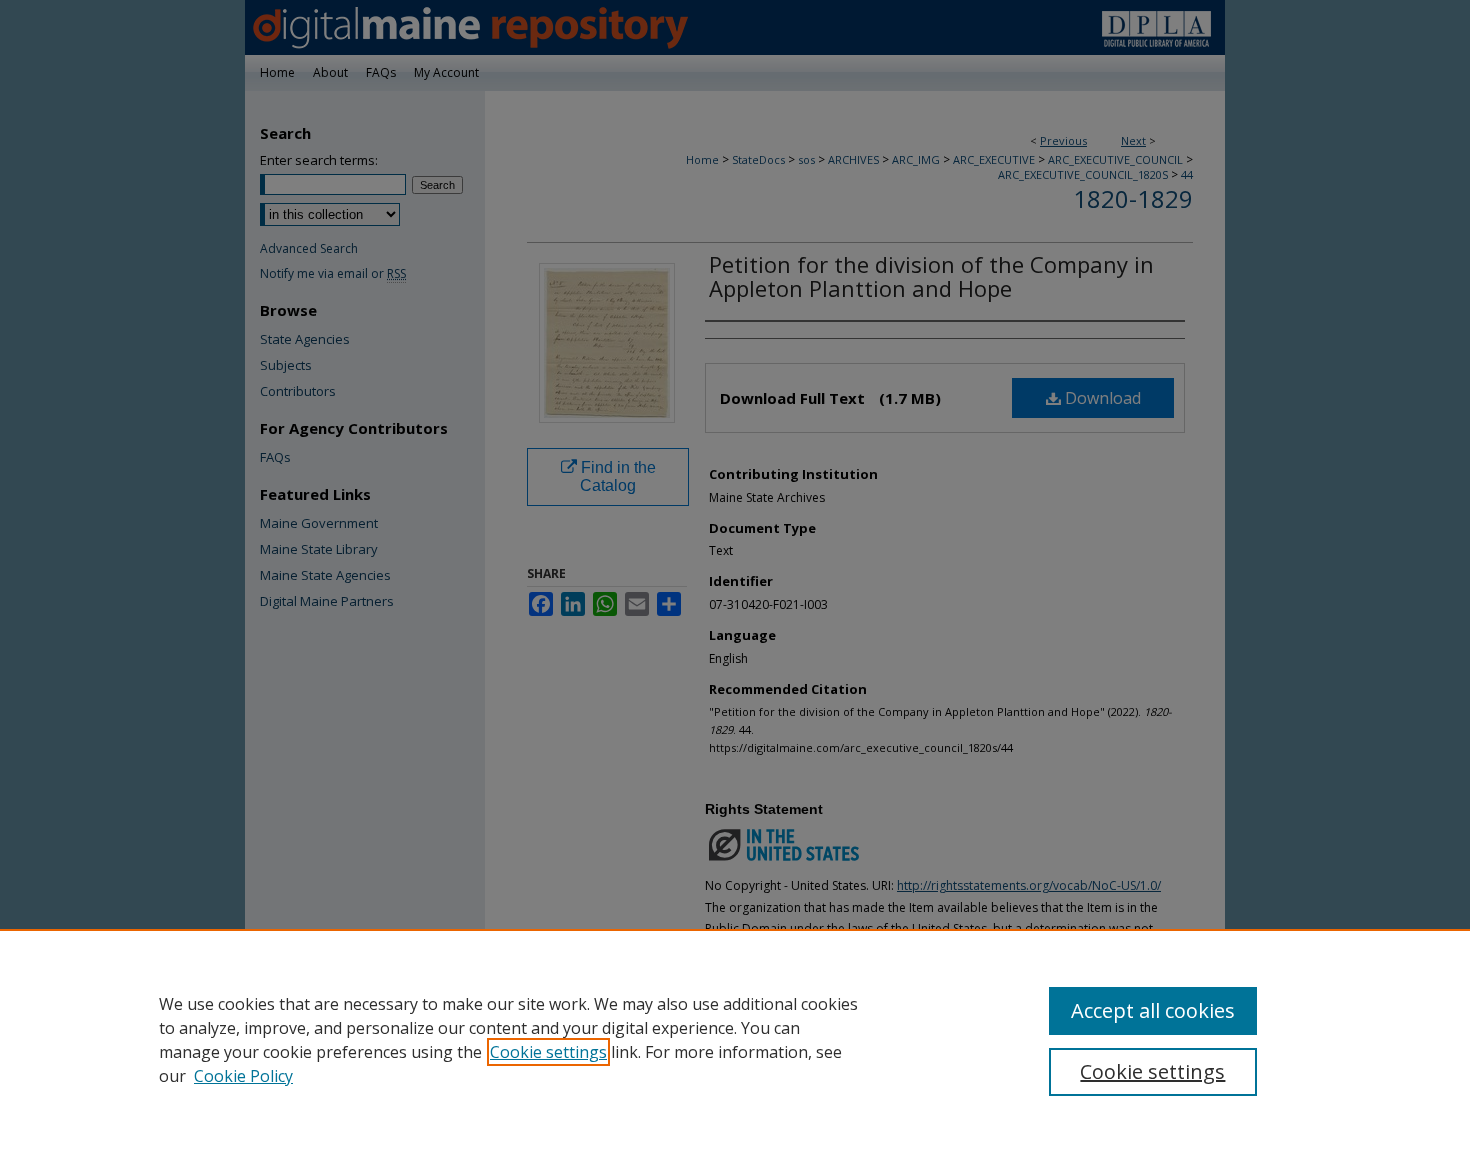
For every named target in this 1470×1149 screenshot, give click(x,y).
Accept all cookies (1153, 1010)
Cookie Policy (243, 1076)
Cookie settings (548, 1052)
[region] (735, 1039)
